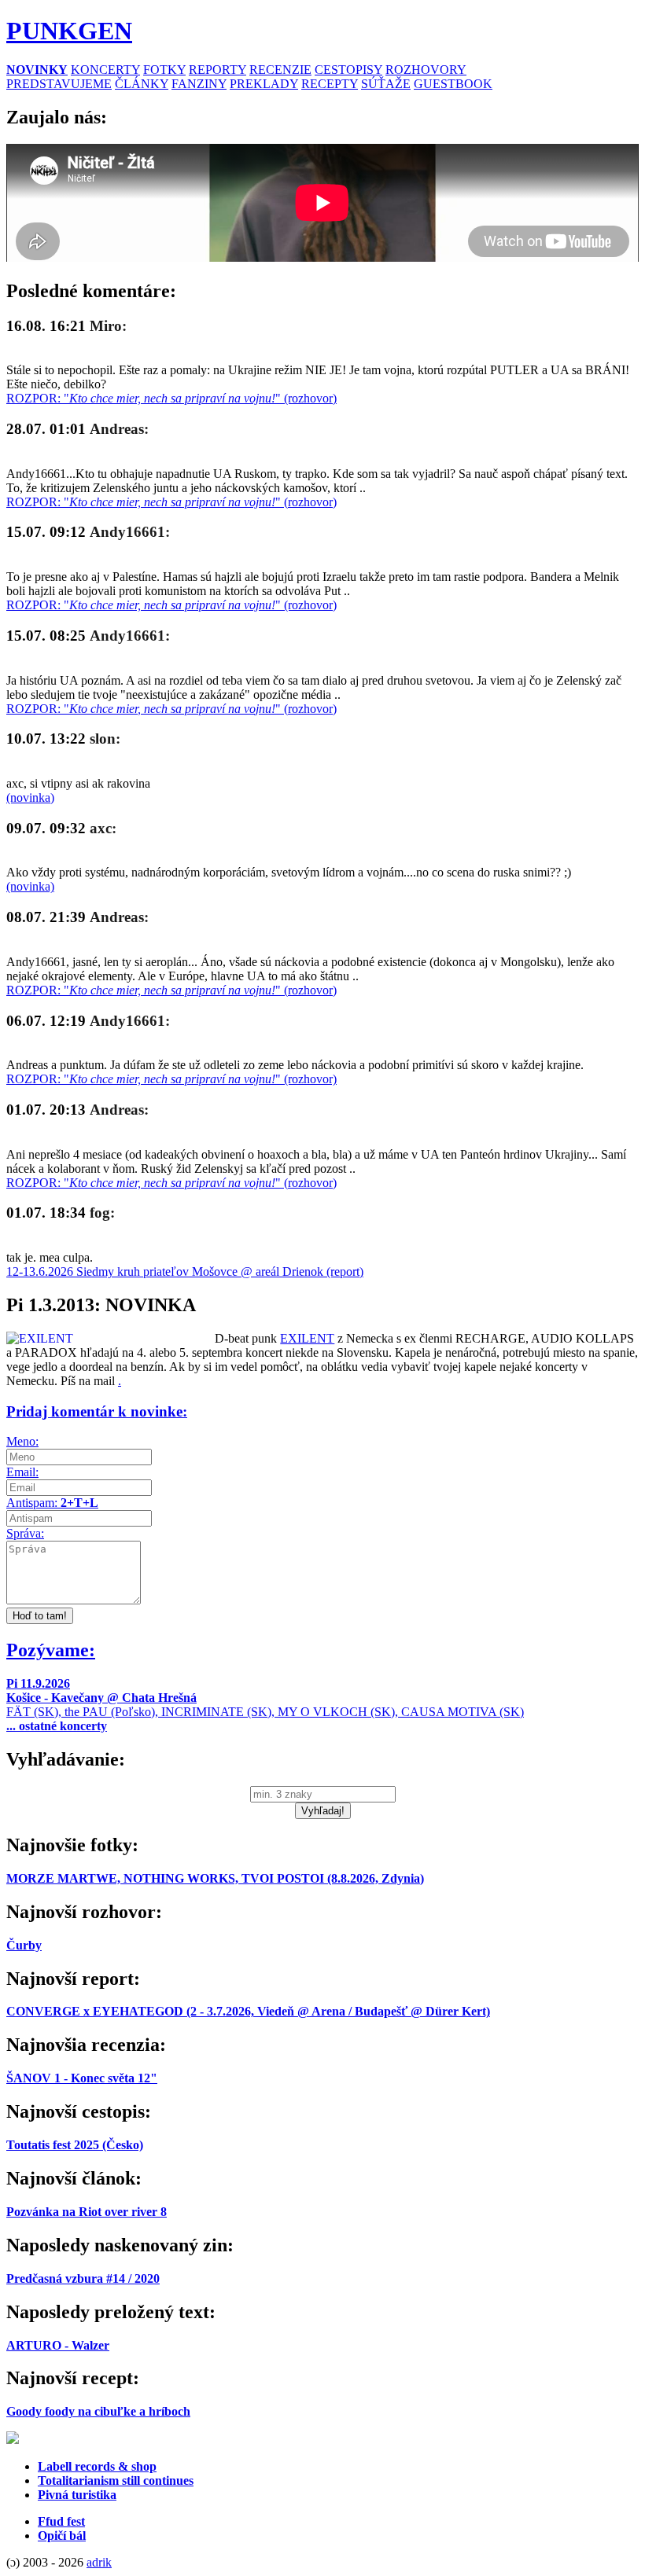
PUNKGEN (69, 31)
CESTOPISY (348, 70)
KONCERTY (105, 70)
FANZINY (199, 84)
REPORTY (217, 70)
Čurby (24, 1945)
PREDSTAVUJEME (59, 84)
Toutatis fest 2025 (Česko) (75, 2145)
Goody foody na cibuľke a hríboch (98, 2411)
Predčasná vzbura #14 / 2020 (83, 2278)
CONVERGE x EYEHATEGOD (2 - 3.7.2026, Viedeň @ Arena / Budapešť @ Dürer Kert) (248, 2011)
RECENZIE (280, 70)
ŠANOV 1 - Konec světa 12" (82, 2078)
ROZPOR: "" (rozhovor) (171, 398)
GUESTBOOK (453, 84)
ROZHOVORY (426, 70)
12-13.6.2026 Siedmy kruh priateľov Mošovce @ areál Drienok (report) (185, 1271)
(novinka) (30, 797)
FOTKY (164, 70)
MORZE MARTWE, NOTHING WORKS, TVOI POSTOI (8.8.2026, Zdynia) (215, 1878)
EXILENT (307, 1338)
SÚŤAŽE (386, 84)
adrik (99, 2562)
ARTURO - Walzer (58, 2345)
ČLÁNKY (142, 84)
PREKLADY (264, 84)
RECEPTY (330, 84)
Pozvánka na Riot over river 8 (87, 2212)
